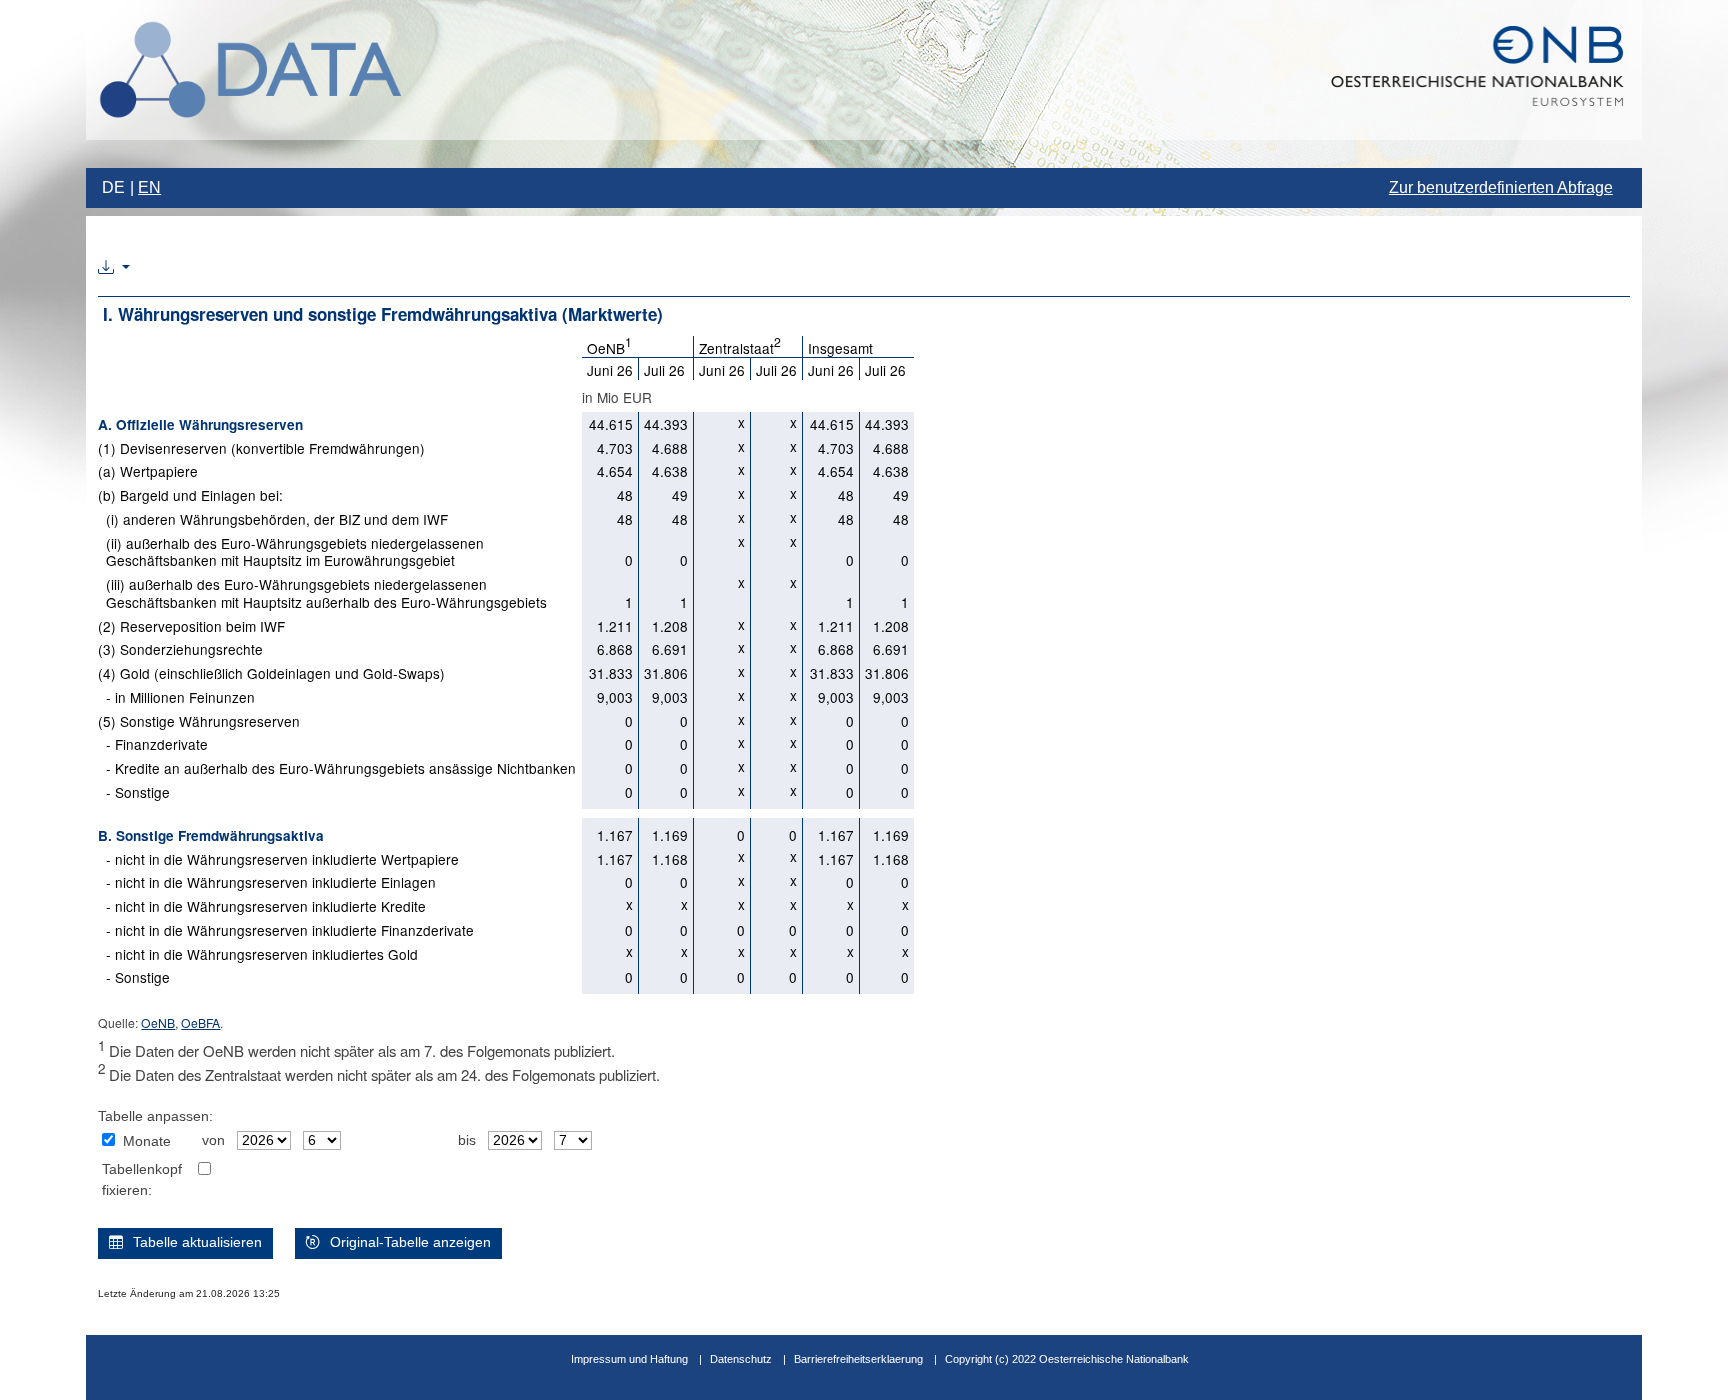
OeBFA (200, 1022)
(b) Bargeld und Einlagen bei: (190, 495)
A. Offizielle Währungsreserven (200, 424)
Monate (147, 1141)
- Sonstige (134, 792)
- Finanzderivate (153, 744)
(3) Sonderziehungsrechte (180, 649)
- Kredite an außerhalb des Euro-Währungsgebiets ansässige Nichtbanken (337, 768)
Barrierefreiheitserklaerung (858, 1359)
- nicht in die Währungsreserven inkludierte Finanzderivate (286, 930)
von (213, 1140)
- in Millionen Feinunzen (176, 697)
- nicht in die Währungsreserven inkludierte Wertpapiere (278, 859)
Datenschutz (741, 1359)
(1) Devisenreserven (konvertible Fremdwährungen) (261, 448)
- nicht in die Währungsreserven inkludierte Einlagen (267, 882)
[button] (114, 268)
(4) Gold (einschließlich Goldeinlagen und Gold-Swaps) (271, 673)
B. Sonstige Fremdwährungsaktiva (211, 835)
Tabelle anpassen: (155, 1116)
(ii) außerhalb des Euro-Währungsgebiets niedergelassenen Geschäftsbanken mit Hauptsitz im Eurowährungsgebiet (291, 552)
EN (149, 187)
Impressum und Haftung (629, 1359)
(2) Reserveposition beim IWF (191, 626)
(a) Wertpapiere (148, 471)
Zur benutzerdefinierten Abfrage (1501, 187)
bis (467, 1140)
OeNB (158, 1022)
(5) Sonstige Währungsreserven (199, 721)
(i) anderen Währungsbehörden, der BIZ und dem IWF (273, 519)
